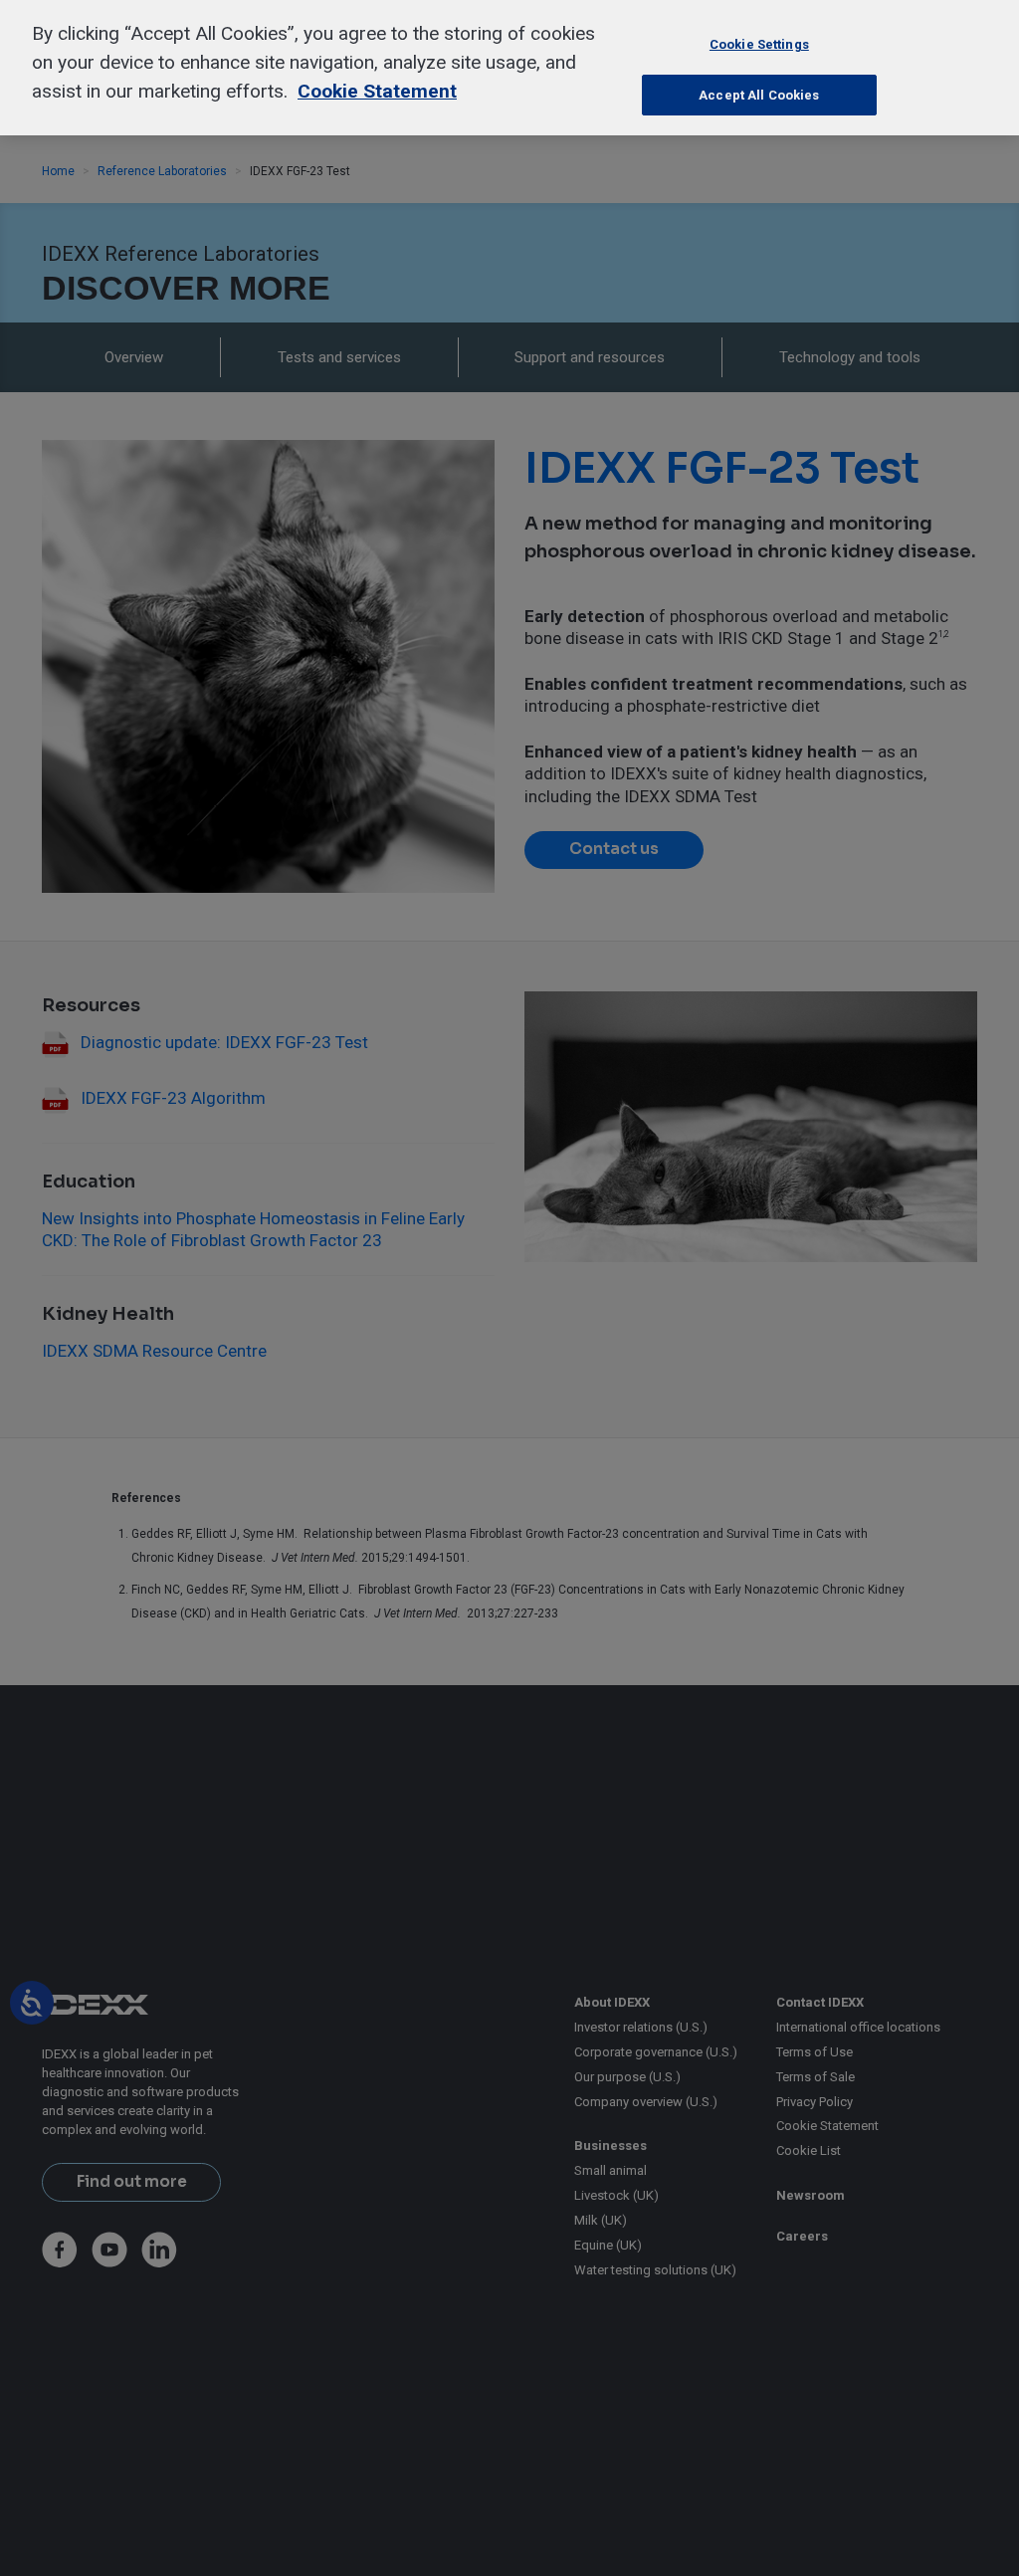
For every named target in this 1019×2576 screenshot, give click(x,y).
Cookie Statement (377, 91)
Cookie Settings (759, 44)
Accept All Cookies (759, 95)
